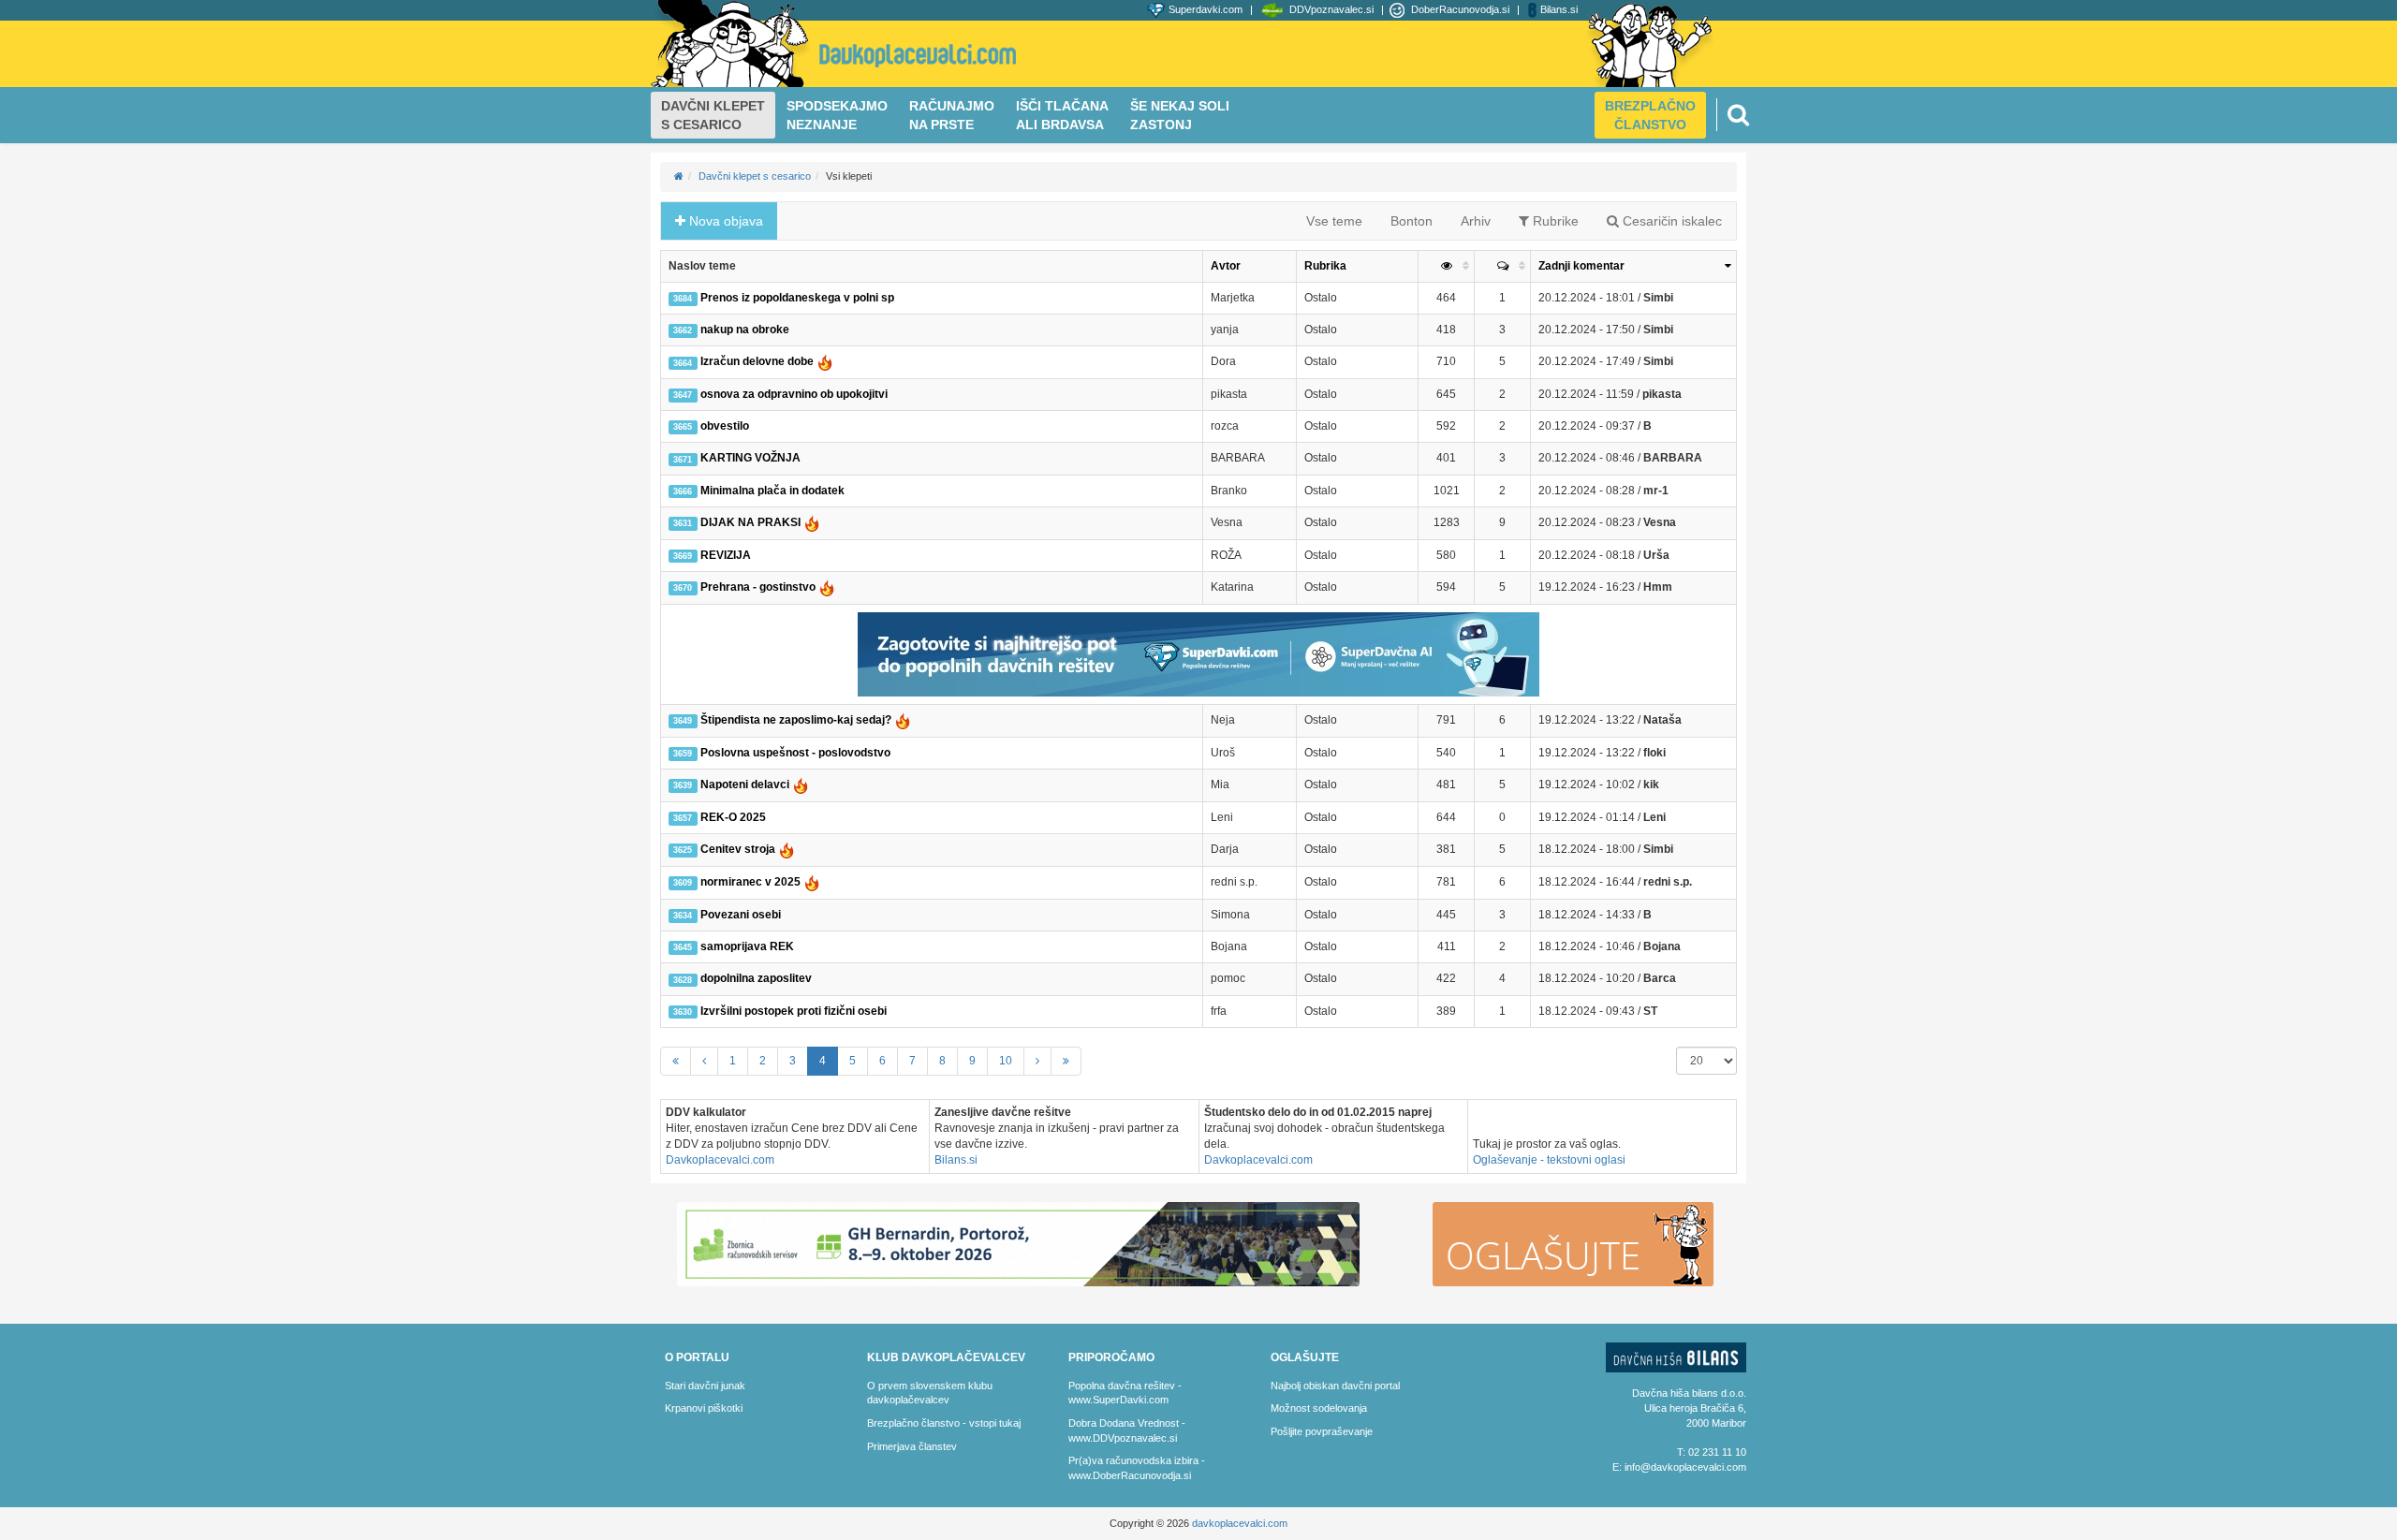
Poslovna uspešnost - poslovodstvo (781, 753)
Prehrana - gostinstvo (745, 587)
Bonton (1412, 221)
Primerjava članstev (912, 1446)
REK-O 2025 (719, 817)
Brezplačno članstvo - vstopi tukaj (944, 1423)
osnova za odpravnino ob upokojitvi (780, 394)
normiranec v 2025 (738, 882)
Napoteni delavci (732, 785)
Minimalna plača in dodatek (758, 491)
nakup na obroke (731, 330)
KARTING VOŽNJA (736, 458)
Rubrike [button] (1554, 221)
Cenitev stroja (725, 849)
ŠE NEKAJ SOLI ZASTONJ (1180, 115)
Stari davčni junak (705, 1386)
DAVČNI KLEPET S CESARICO (713, 115)
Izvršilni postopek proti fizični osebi (779, 1011)
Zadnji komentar (1581, 266)
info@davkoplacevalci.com (1685, 1467)
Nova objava (724, 221)
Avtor (1226, 266)
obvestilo (711, 426)
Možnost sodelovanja (1319, 1408)
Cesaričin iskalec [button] (1670, 221)
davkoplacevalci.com (1240, 1523)
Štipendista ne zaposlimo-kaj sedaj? (783, 720)
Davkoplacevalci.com (720, 1160)
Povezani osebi (727, 915)
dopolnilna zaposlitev (742, 978)
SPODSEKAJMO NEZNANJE (837, 115)
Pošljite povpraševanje (1322, 1431)
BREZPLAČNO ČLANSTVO (1650, 115)
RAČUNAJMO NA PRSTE (952, 115)
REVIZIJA (712, 555)
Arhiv (1476, 221)
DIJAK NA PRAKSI (738, 522)
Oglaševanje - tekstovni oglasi (1549, 1160)
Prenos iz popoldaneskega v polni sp (783, 298)
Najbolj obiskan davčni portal (1335, 1386)
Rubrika (1325, 266)
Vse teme (1334, 221)
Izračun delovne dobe (744, 361)
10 (1006, 1061)
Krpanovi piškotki (704, 1408)
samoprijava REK (733, 946)
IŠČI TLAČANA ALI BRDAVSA (1062, 115)
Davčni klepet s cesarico (755, 176)
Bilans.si (956, 1160)
